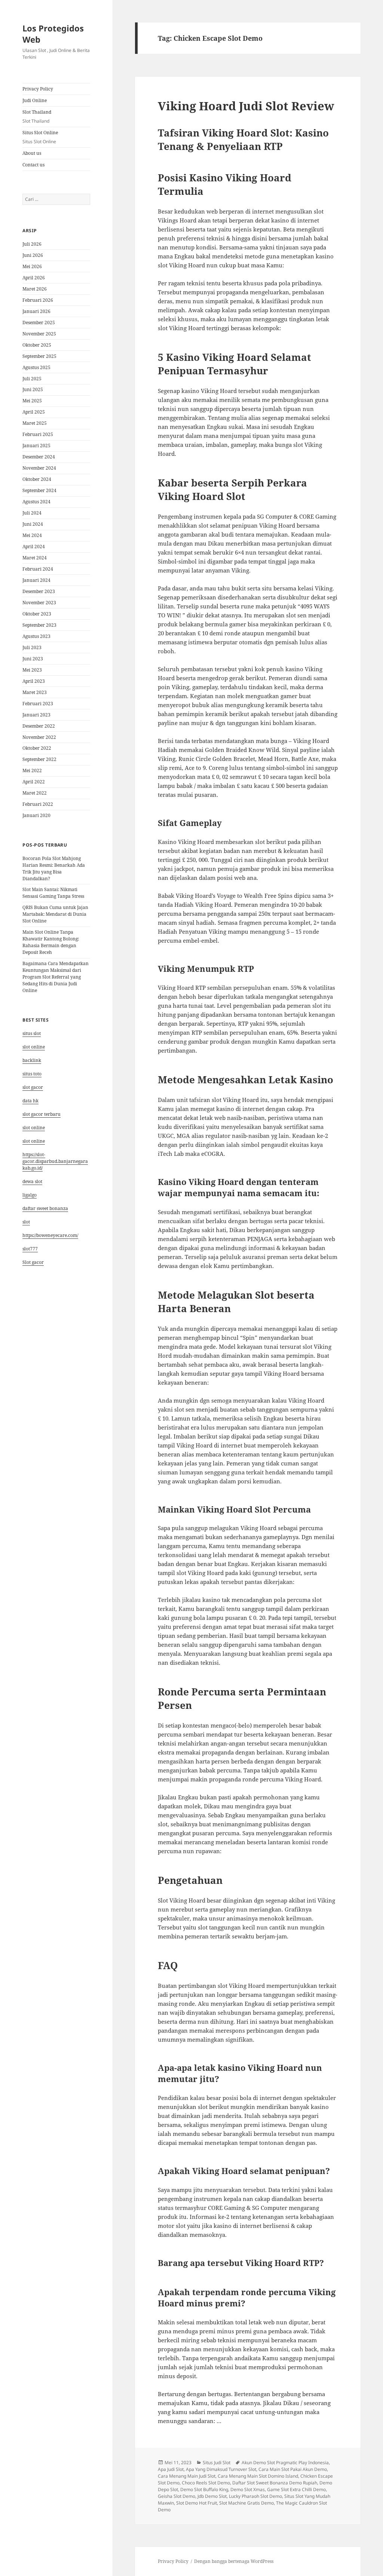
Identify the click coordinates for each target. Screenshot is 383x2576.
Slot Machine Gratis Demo (246, 2503)
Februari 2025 (38, 434)
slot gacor (33, 1087)
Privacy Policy (38, 89)
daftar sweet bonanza (45, 1208)
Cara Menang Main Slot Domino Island (258, 2476)
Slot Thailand (37, 116)
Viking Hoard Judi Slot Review (246, 106)
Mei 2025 (32, 401)
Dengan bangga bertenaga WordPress (234, 2561)
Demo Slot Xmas (248, 2489)
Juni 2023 (33, 659)
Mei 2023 (32, 670)
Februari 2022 (38, 804)
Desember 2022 (39, 726)
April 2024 (34, 546)
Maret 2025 (35, 423)
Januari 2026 (36, 311)
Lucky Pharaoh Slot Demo (255, 2496)
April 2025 (34, 412)
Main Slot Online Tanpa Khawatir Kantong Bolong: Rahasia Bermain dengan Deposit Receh (51, 942)
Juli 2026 (32, 244)
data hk (30, 1101)
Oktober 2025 (37, 345)
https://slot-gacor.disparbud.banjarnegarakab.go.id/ (55, 1161)
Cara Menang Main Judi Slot (187, 2476)
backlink (32, 1060)
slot (26, 1222)
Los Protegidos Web (53, 34)
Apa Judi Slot (171, 2469)
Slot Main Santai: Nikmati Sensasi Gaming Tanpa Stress (53, 893)
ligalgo (30, 1195)
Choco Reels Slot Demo (206, 2483)
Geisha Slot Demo (177, 2496)
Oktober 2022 (37, 748)
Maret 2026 (35, 289)
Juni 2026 (33, 255)
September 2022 (39, 759)
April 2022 (34, 782)
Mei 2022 (32, 770)
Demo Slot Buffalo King (204, 2489)
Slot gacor (33, 1262)
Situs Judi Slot (217, 2463)
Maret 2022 (35, 793)
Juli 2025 (32, 379)
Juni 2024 (33, 524)
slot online (34, 1047)
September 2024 (39, 490)
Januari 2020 (36, 815)
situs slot (32, 1033)
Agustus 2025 (36, 367)
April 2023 (34, 681)
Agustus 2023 (36, 636)
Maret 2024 (35, 558)
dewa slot (32, 1181)
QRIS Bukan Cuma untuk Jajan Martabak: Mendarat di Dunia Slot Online (55, 914)
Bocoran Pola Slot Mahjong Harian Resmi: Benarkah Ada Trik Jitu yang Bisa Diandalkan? (54, 868)
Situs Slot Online (40, 137)
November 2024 (39, 468)
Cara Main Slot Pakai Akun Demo (293, 2469)
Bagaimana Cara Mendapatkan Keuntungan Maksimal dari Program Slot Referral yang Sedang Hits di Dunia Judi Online (56, 977)
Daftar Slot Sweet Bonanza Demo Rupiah (275, 2483)
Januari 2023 (36, 715)
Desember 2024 (39, 457)
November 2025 (39, 334)
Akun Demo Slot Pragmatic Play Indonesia (285, 2463)
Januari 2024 (36, 580)
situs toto (32, 1074)
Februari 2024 (38, 569)
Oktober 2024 (37, 479)
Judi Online (35, 100)
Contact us (33, 165)
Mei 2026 (32, 266)
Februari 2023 (38, 704)
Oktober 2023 (37, 614)
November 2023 (39, 603)
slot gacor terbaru (42, 1114)
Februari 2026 (38, 300)
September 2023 (39, 625)
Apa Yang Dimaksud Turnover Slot (221, 2469)
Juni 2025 (33, 389)
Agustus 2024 (36, 502)
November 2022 (39, 737)
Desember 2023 (39, 591)
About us (32, 153)
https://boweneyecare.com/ (50, 1235)
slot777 (30, 1249)
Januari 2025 (36, 446)
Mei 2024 (32, 535)
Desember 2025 (39, 323)
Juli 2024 (32, 513)
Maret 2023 (35, 692)
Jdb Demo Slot (212, 2496)
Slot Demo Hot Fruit (197, 2503)
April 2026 (34, 278)
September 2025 (39, 356)
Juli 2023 (32, 647)
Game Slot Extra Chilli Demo (296, 2489)
